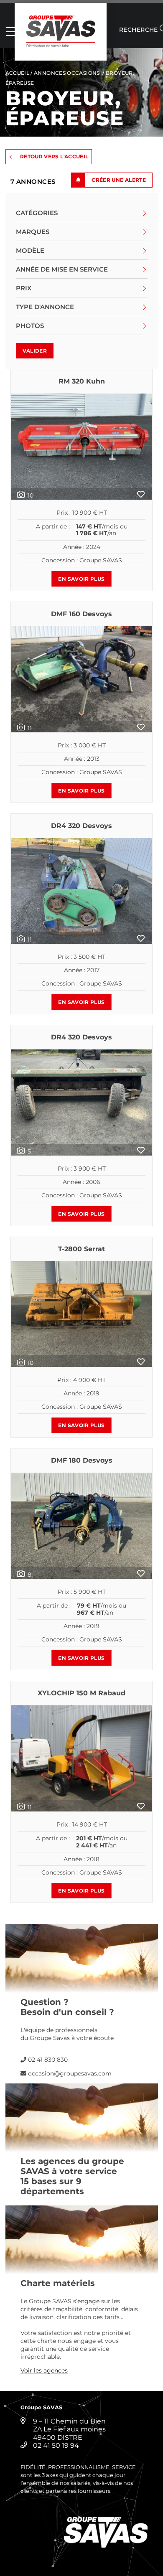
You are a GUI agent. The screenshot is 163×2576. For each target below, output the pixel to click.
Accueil (18, 73)
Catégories (37, 213)
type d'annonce (45, 307)
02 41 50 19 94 (56, 2445)
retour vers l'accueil (54, 156)
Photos (30, 326)
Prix (24, 288)
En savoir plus (81, 579)
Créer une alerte (119, 180)
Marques (33, 232)
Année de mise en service (62, 269)
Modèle (30, 250)
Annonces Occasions (67, 73)
